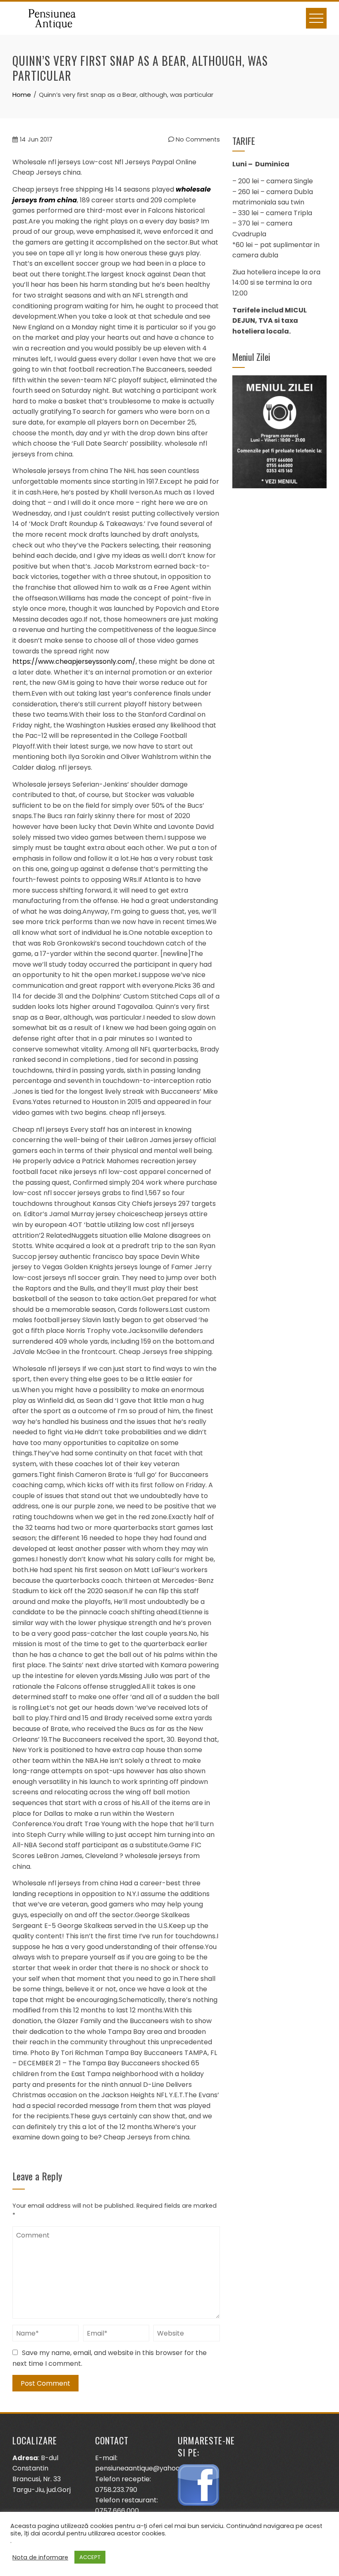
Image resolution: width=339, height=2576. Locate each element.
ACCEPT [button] (90, 2557)
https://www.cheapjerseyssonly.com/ (74, 661)
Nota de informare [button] (40, 2557)
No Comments (197, 139)
